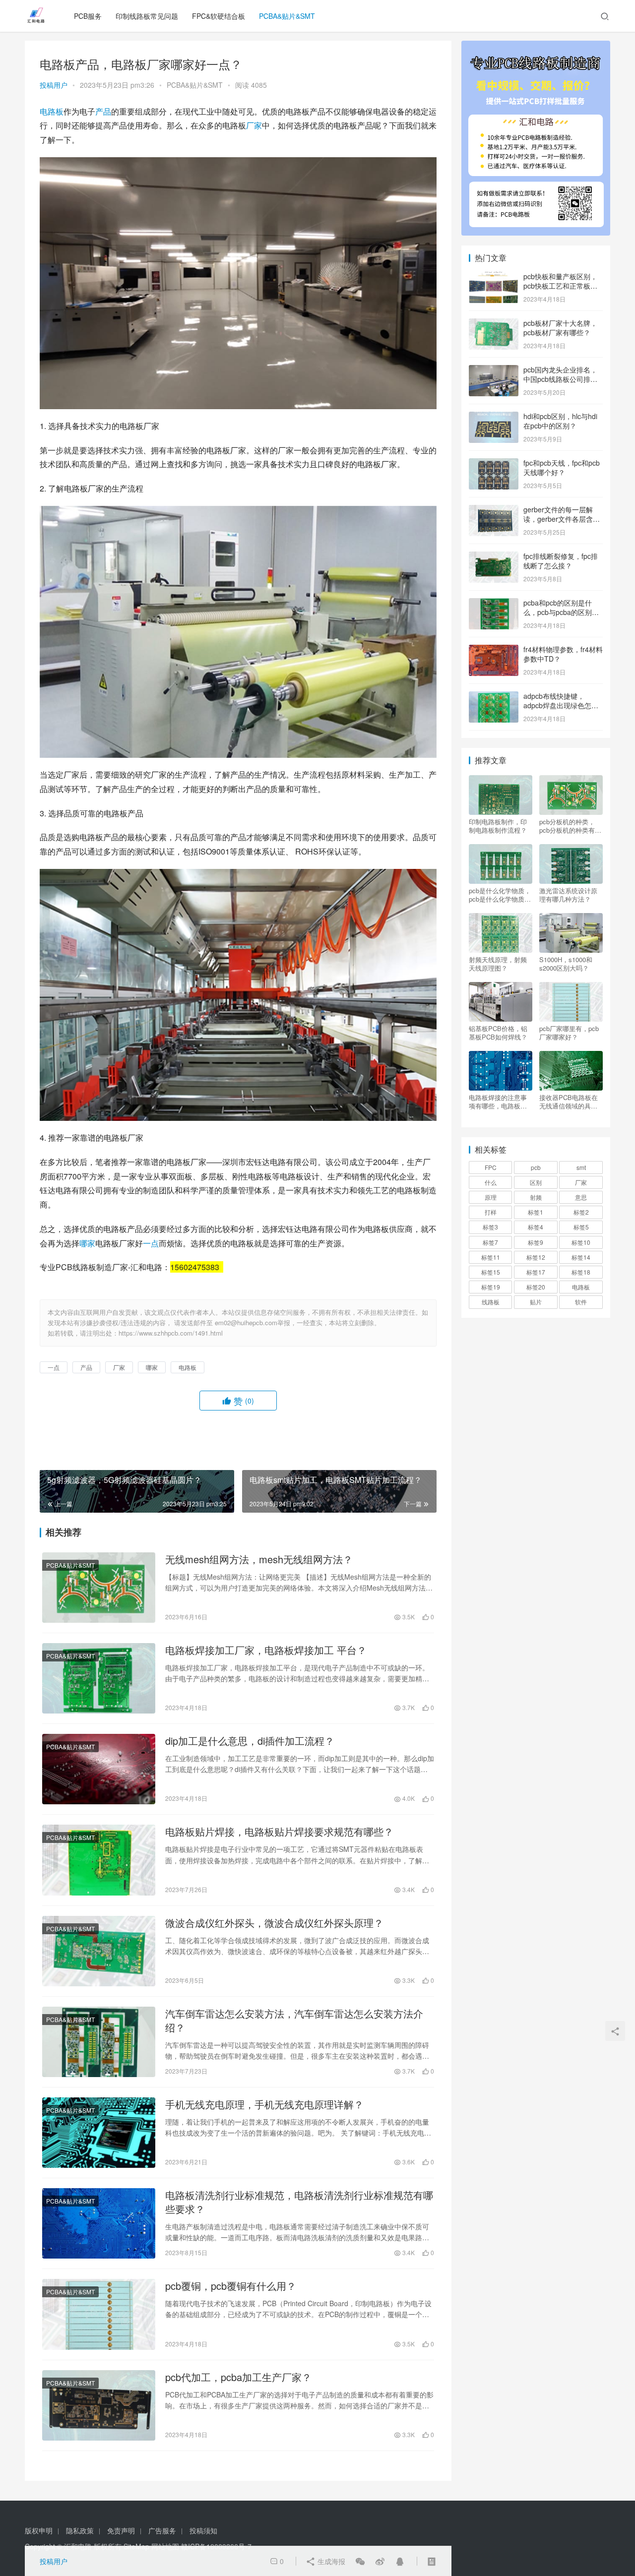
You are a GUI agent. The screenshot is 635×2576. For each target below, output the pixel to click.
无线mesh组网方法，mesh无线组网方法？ (259, 1559)
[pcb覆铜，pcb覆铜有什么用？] (99, 2314)
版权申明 (39, 2530)
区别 (536, 1182)
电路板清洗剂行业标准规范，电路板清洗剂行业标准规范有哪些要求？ (299, 2202)
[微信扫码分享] (360, 2561)
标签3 (490, 1227)
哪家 (87, 1243)
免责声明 (121, 2530)
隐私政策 (80, 2530)
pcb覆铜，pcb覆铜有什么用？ (231, 2286)
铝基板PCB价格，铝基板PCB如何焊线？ (498, 1033)
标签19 (491, 1287)
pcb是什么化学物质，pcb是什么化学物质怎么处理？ (500, 895)
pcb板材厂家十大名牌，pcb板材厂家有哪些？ (560, 328)
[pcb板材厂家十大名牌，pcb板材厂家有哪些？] (494, 324)
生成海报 (330, 2561)
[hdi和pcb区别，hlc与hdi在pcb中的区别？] (494, 417)
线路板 (491, 1302)
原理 (491, 1197)
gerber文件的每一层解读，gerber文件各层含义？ (558, 519)
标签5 (581, 1227)
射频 (536, 1197)
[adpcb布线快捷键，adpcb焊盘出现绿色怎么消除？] (494, 697)
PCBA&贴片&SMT (287, 16)
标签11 (491, 1257)
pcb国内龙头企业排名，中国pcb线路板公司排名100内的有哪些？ (560, 379)
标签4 (536, 1227)
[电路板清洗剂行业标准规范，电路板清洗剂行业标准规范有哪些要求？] (99, 2223)
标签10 (581, 1242)
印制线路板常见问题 (147, 16)
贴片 (536, 1302)
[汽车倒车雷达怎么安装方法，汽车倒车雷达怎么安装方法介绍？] (99, 2042)
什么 (491, 1182)
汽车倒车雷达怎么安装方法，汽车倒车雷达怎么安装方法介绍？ (294, 2021)
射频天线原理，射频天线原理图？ (498, 964)
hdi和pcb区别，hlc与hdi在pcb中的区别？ (560, 421)
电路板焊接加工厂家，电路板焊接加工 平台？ (266, 1650)
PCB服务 (88, 16)
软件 (581, 1302)
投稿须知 (203, 2530)
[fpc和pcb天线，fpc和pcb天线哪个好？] (494, 464)
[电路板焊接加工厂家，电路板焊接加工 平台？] (99, 1678)
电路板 (52, 111)
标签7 (490, 1242)
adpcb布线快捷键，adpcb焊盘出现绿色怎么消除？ (561, 705)
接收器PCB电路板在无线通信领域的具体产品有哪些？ (569, 1102)
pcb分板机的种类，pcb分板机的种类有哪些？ (570, 826)
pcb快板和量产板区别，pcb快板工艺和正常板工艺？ (560, 286)
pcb (536, 1167)
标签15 (491, 1272)
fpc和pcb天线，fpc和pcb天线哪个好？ (562, 468)
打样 (491, 1212)
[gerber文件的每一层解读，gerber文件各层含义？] (494, 510)
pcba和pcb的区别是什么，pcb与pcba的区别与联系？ (561, 612)
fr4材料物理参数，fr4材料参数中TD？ (563, 654)
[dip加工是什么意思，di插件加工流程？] (99, 1769)
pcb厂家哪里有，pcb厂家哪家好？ (569, 1033)
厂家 (254, 125)
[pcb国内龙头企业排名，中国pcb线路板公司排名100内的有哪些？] (494, 370)
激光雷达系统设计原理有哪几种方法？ (568, 895)
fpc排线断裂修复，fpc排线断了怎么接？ (561, 561)
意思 (581, 1197)
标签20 (536, 1287)
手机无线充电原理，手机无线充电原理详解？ (264, 2104)
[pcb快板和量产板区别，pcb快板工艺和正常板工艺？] (494, 277)
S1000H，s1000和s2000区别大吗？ (566, 964)
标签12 (536, 1257)
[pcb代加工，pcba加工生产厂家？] (99, 2405)
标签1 (536, 1212)
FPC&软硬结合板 (219, 16)
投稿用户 (54, 85)
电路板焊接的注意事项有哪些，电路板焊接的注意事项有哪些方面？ (498, 1102)
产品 (103, 111)
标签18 (581, 1272)
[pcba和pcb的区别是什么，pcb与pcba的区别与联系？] (494, 604)
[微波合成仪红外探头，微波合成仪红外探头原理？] (99, 1951)
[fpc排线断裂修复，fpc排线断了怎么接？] (494, 557)
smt (581, 1167)
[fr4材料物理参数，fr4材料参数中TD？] (494, 650)
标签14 (581, 1257)
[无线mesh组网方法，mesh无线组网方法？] (99, 1588)
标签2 (581, 1212)
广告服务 (162, 2530)
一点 (151, 1243)
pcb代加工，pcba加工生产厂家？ (238, 2377)
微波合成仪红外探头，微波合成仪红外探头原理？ (274, 1923)
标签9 (536, 1242)
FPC (491, 1167)
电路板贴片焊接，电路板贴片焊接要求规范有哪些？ (279, 1832)
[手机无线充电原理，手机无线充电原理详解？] (99, 2133)
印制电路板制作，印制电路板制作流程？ (498, 826)
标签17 (536, 1272)
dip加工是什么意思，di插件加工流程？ (250, 1741)
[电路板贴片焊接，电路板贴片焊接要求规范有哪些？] (99, 1860)
